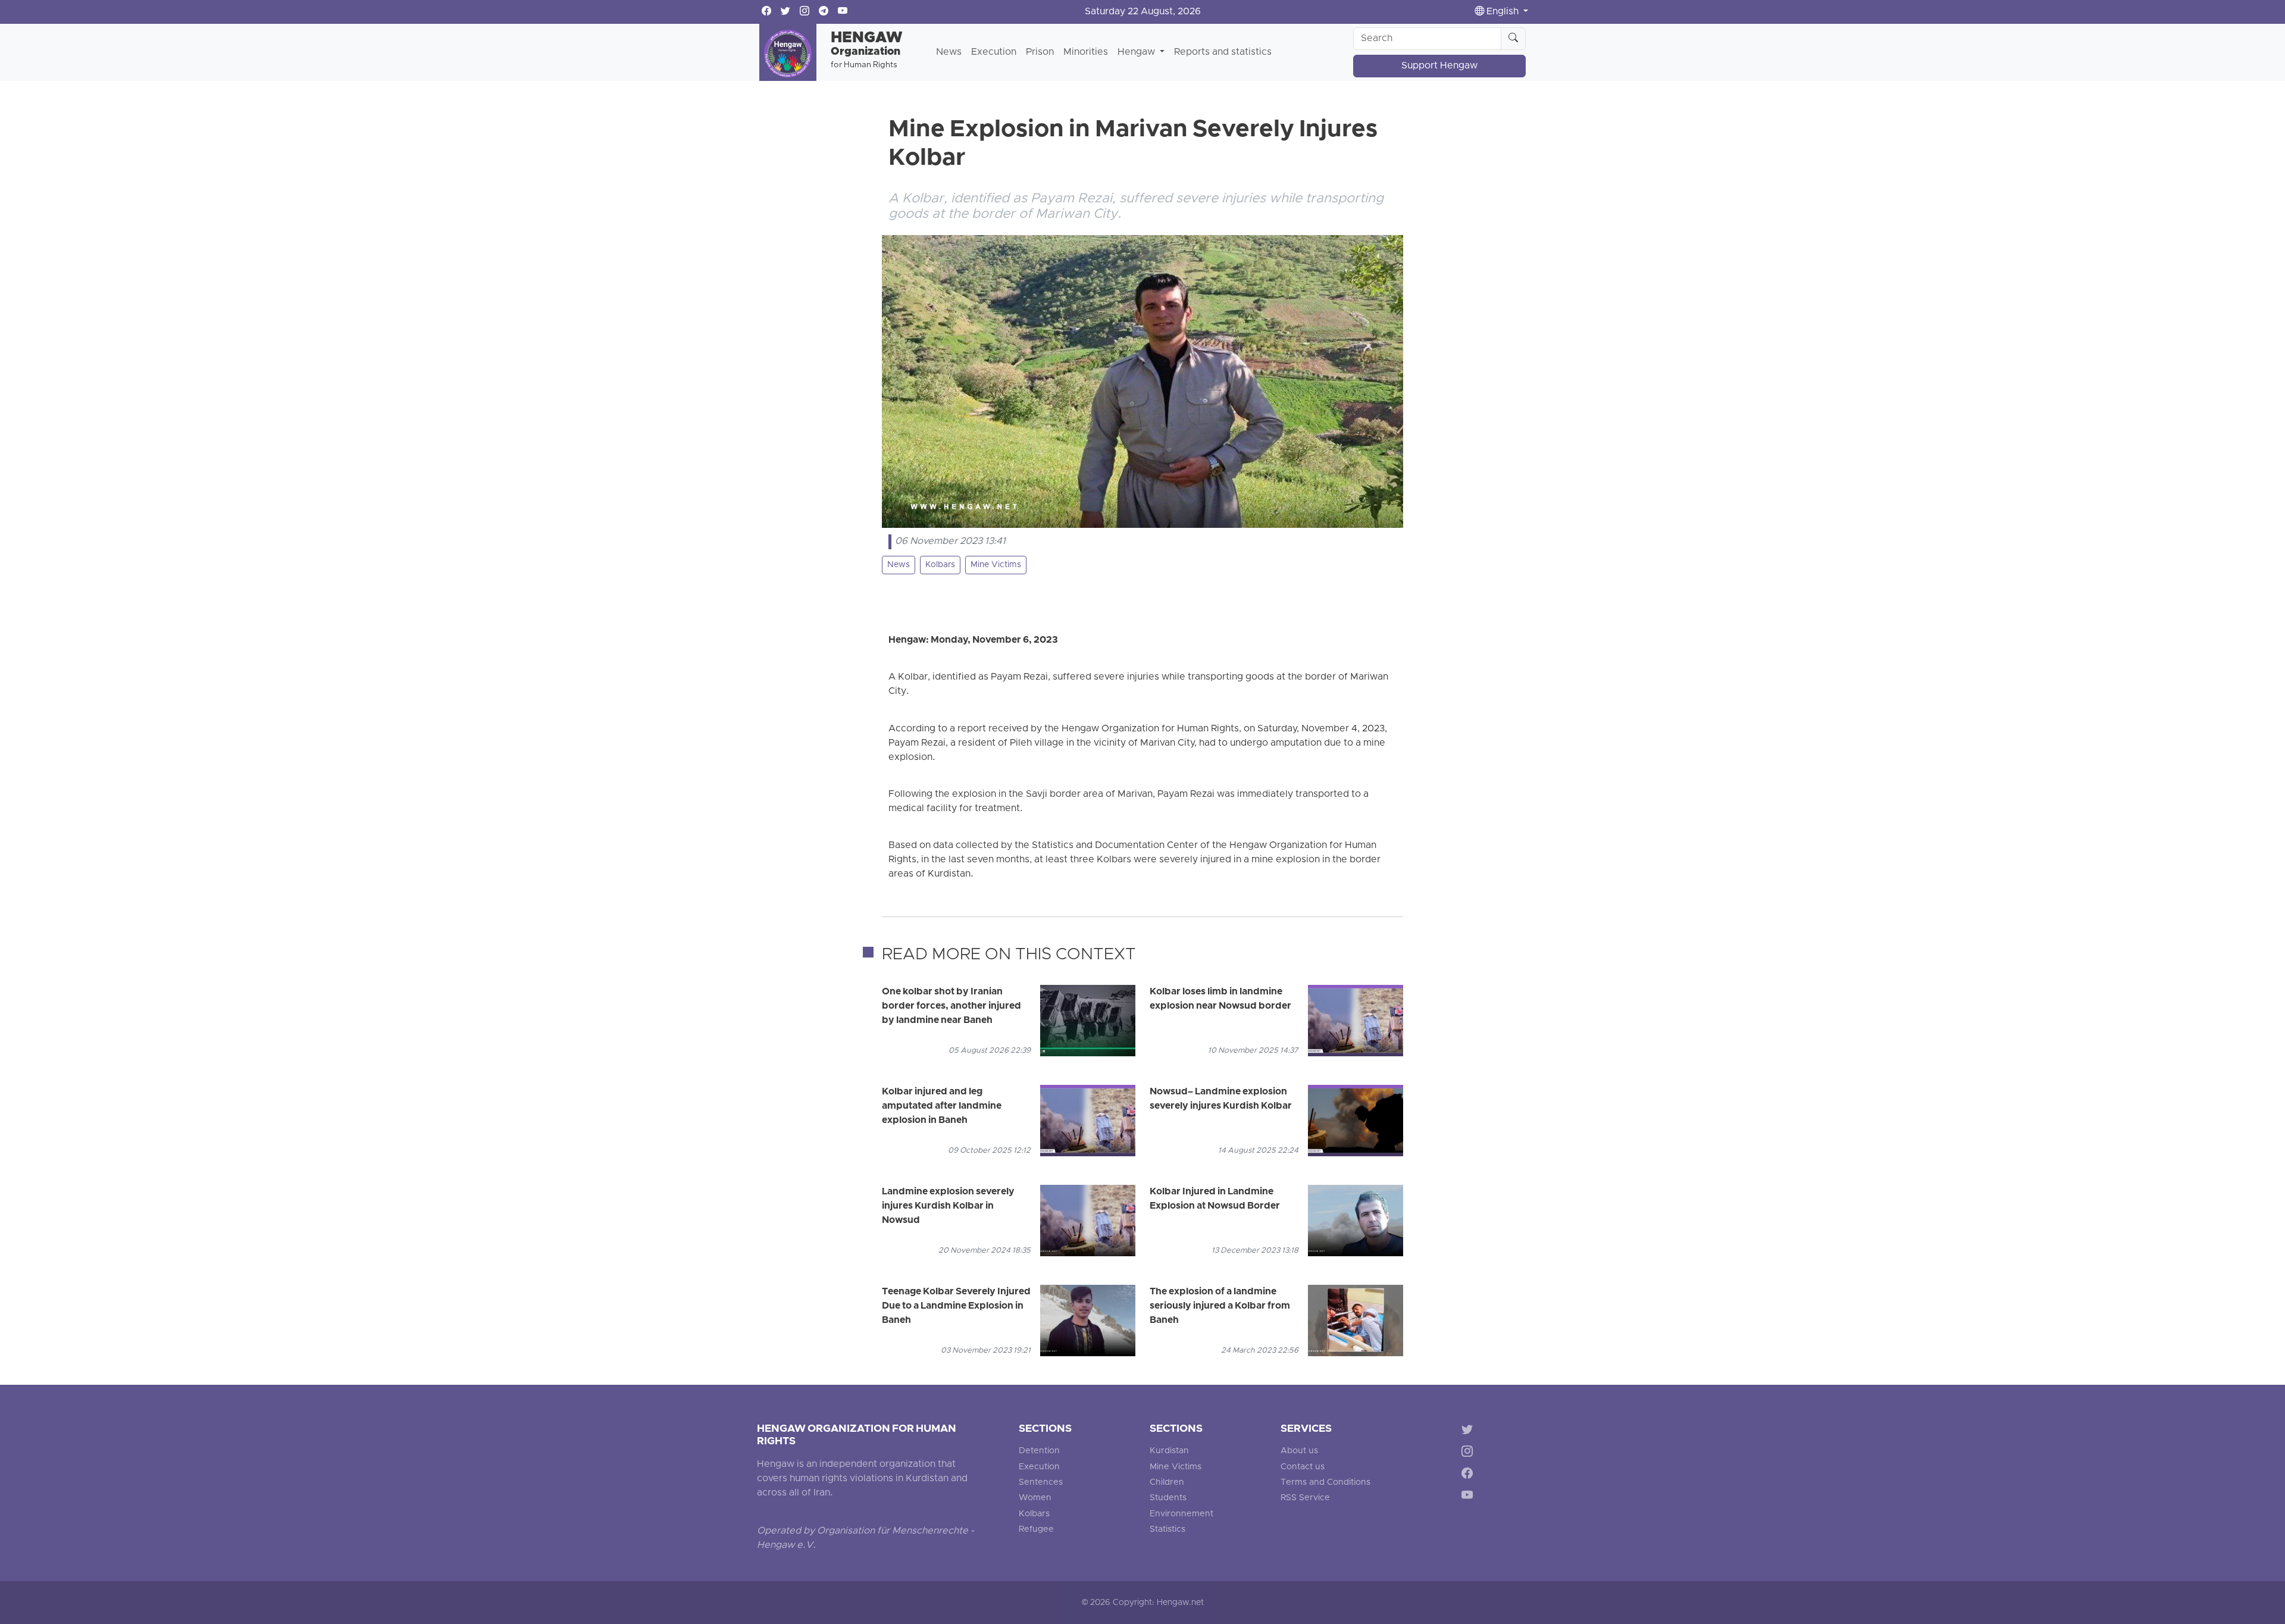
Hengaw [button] (1137, 52)
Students (1168, 1498)
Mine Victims (996, 565)
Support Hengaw (1439, 66)
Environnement (1181, 1514)
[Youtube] (1469, 1497)
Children (1167, 1483)
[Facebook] (1469, 1476)
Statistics (1167, 1530)
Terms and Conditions (1325, 1483)
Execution (994, 52)
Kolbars (940, 565)
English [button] (1503, 12)
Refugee (1036, 1530)
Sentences (1041, 1483)
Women (1035, 1498)
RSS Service (1305, 1498)
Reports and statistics (1223, 52)
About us (1299, 1451)
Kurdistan (1169, 1451)
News (949, 52)
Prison (1040, 52)
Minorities (1086, 52)
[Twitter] (1469, 1431)
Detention (1039, 1451)
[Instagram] (1469, 1454)
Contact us (1303, 1467)
